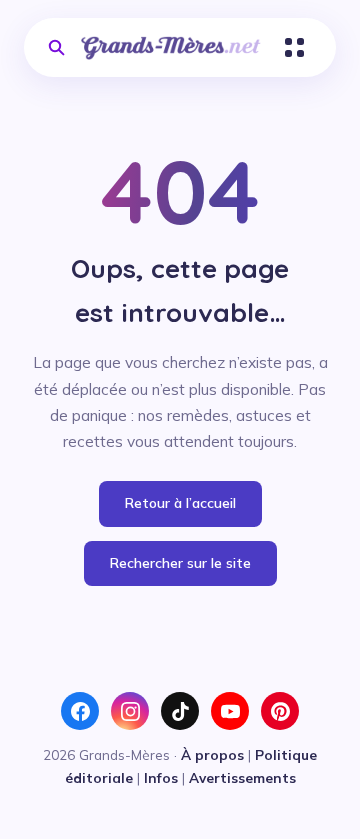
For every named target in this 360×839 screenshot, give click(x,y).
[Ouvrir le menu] (294, 47)
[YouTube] (230, 711)
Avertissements (242, 777)
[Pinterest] (280, 711)
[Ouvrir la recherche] (56, 47)
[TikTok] (180, 711)
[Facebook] (80, 711)
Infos (161, 777)
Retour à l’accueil (180, 503)
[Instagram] (130, 711)
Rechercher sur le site (180, 563)
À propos (212, 754)
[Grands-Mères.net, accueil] (171, 48)
